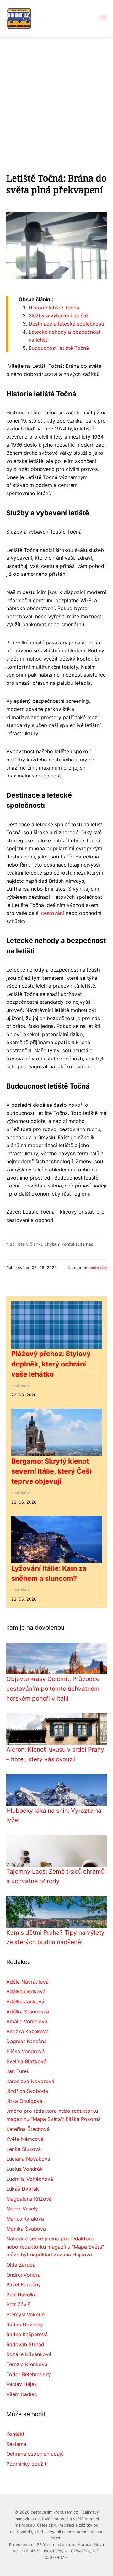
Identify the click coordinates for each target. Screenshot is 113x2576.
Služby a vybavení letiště (58, 315)
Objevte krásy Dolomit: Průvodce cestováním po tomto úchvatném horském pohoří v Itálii (53, 1688)
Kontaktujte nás (77, 1244)
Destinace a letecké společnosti (66, 324)
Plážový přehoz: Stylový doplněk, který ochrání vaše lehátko (51, 1364)
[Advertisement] (56, 97)
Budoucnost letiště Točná (59, 348)
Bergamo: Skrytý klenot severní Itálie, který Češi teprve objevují (51, 1471)
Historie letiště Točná (54, 308)
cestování (53, 913)
